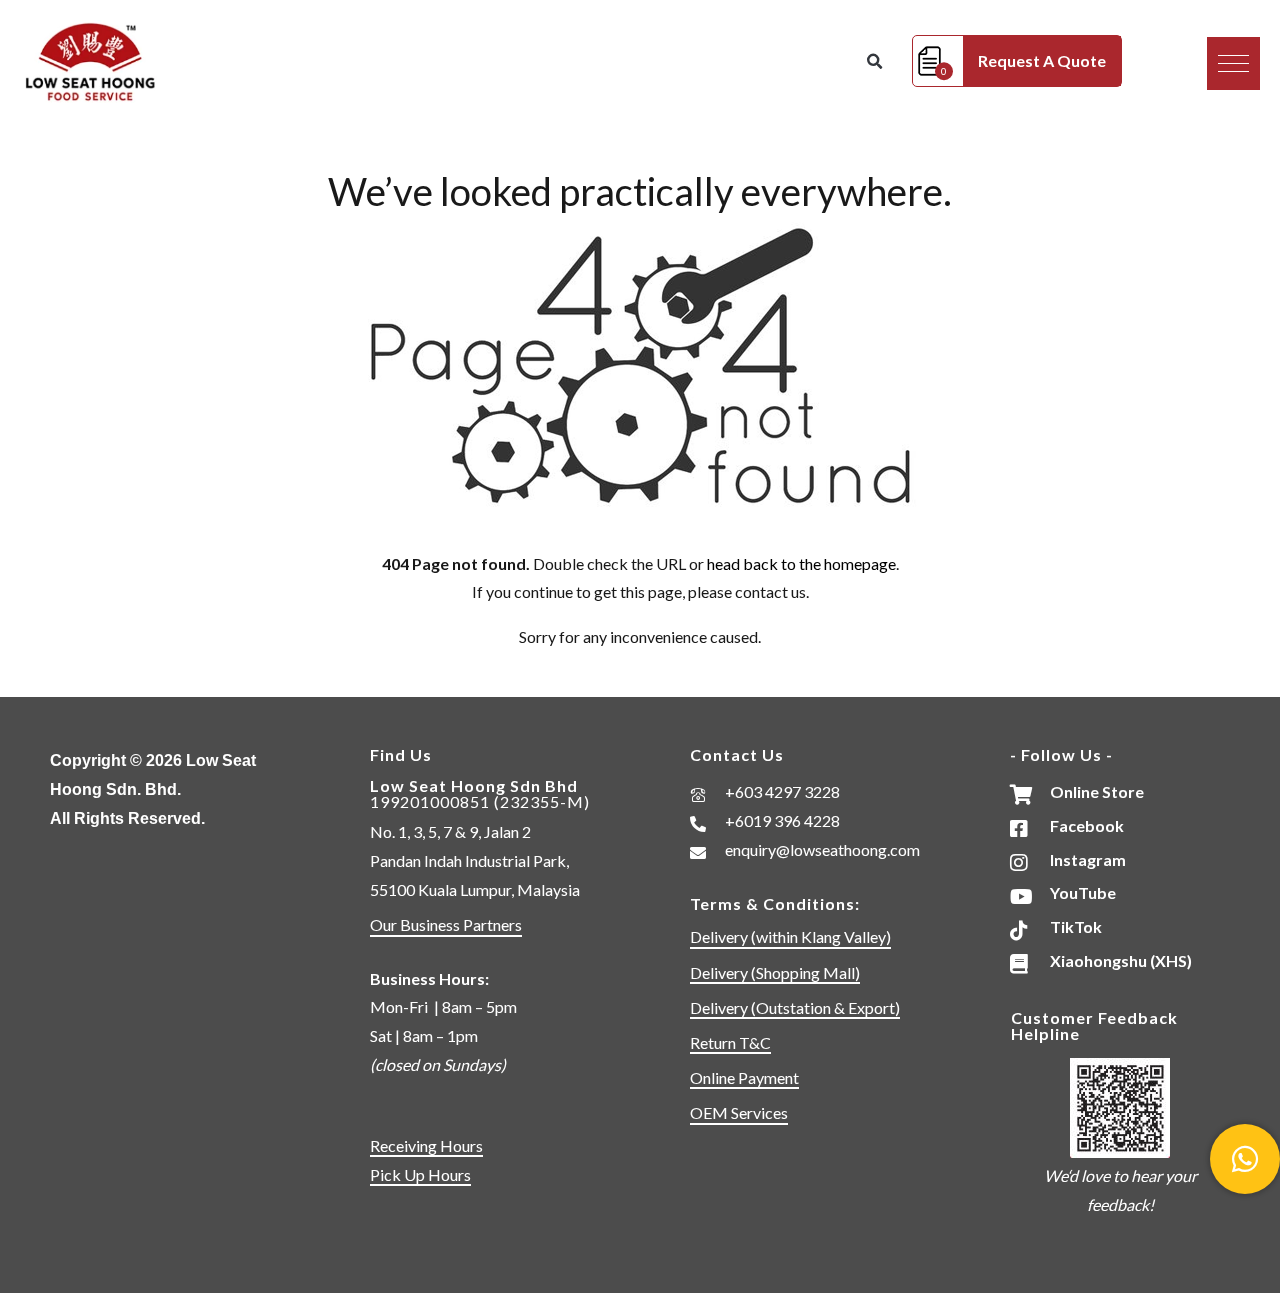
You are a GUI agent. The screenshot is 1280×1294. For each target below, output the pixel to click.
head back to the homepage (801, 563)
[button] (1233, 63)
